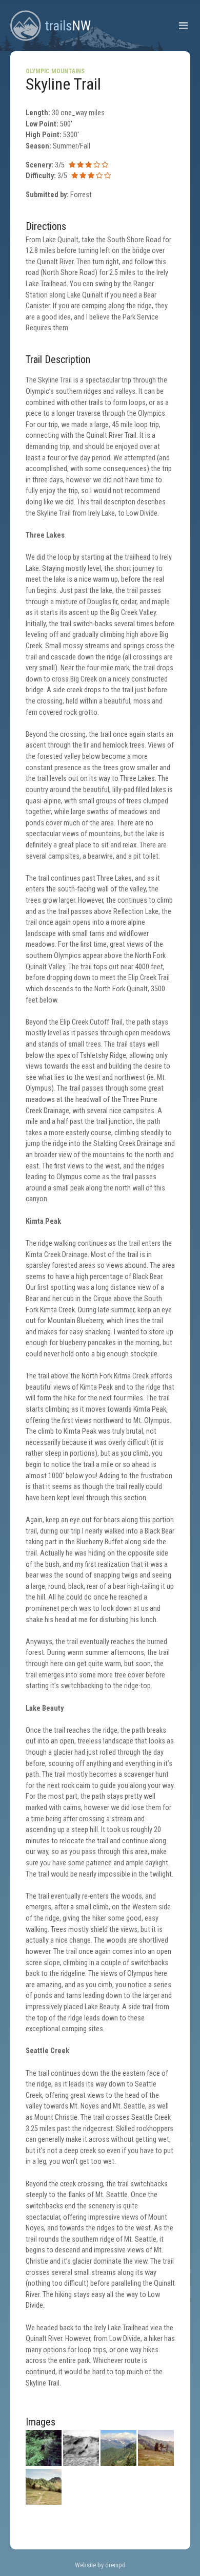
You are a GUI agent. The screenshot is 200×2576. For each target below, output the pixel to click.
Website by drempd (100, 2565)
